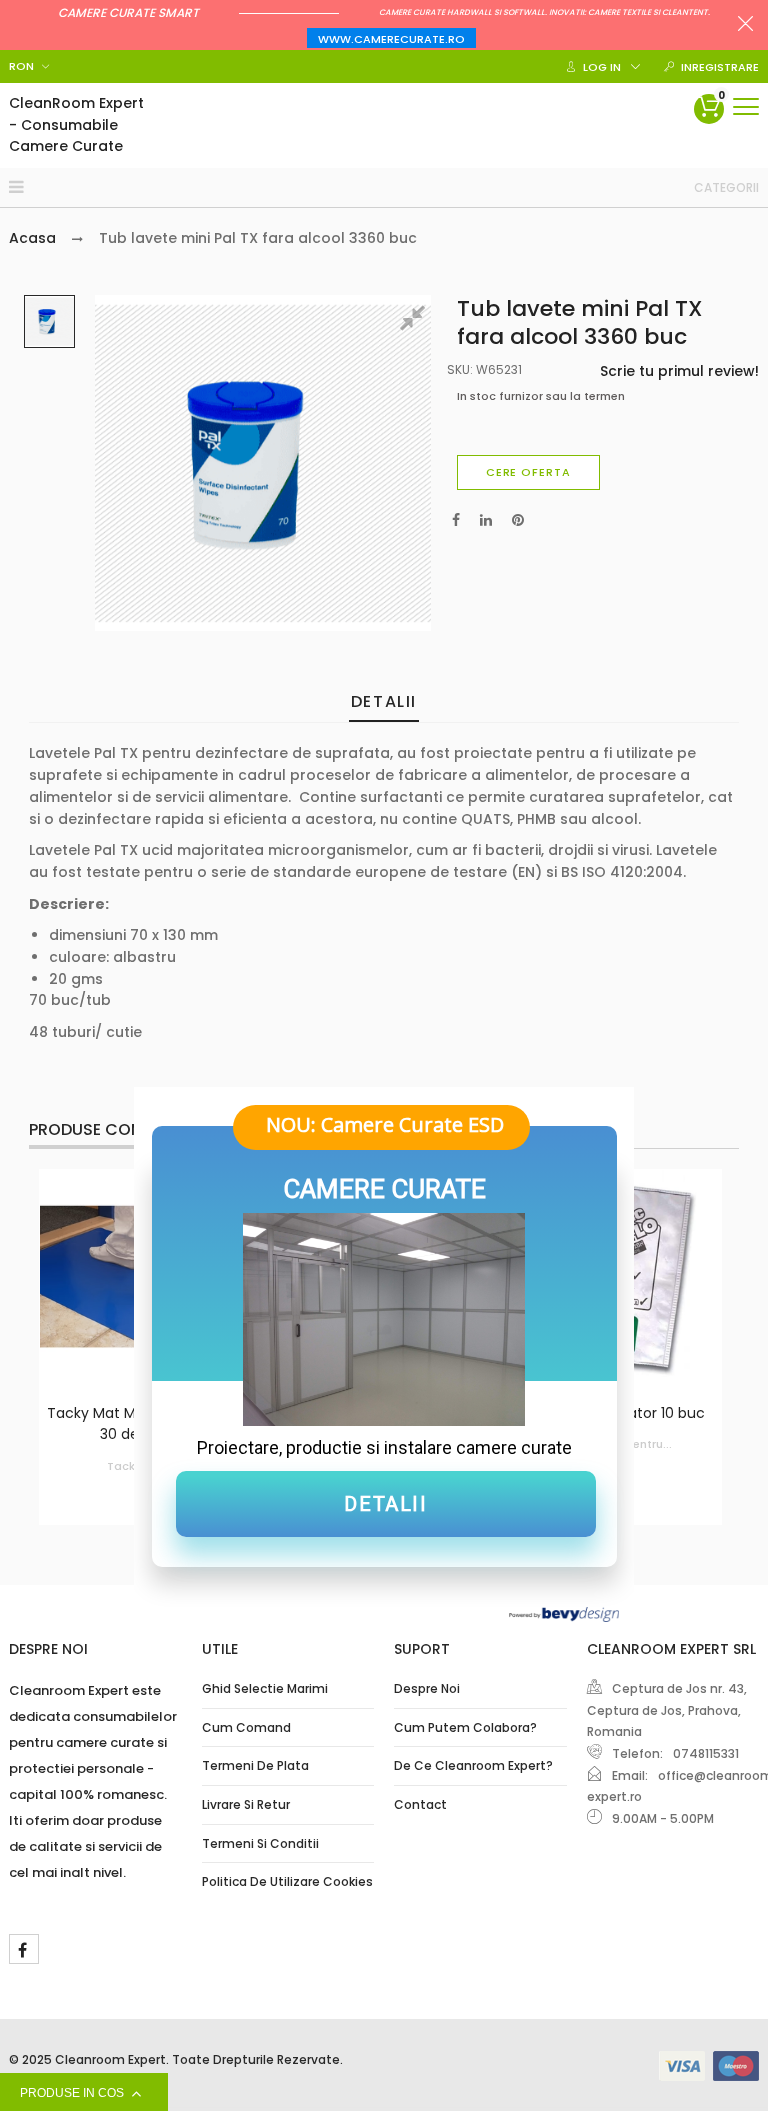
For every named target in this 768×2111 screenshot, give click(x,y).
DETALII (385, 1504)
